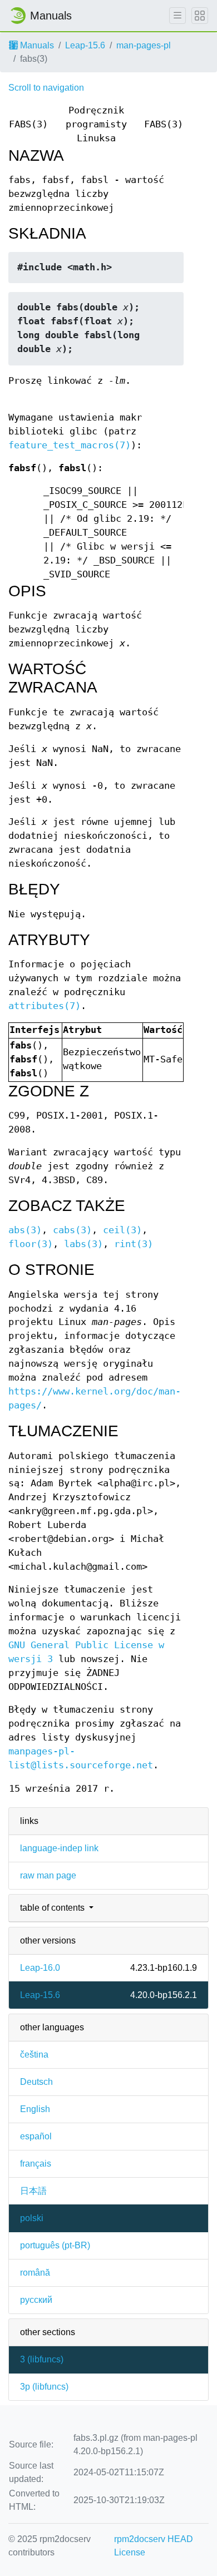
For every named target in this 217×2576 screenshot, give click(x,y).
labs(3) (83, 1244)
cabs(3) (72, 1230)
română (35, 2273)
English (35, 2109)
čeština (34, 2055)
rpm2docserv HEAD (154, 2539)
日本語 (33, 2191)
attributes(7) (45, 1006)
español (36, 2136)
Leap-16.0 (40, 1968)
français (36, 2164)
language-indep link (59, 1848)
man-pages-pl (144, 45)
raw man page (48, 1875)
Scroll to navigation (46, 88)
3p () (44, 2387)
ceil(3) (122, 1230)
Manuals (36, 45)
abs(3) (25, 1230)
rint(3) (134, 1244)
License (130, 2552)
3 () (42, 2359)
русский (36, 2300)
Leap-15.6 (85, 45)
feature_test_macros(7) (70, 445)
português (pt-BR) (55, 2245)
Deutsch (36, 2082)
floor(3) (31, 1244)
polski (32, 2218)
